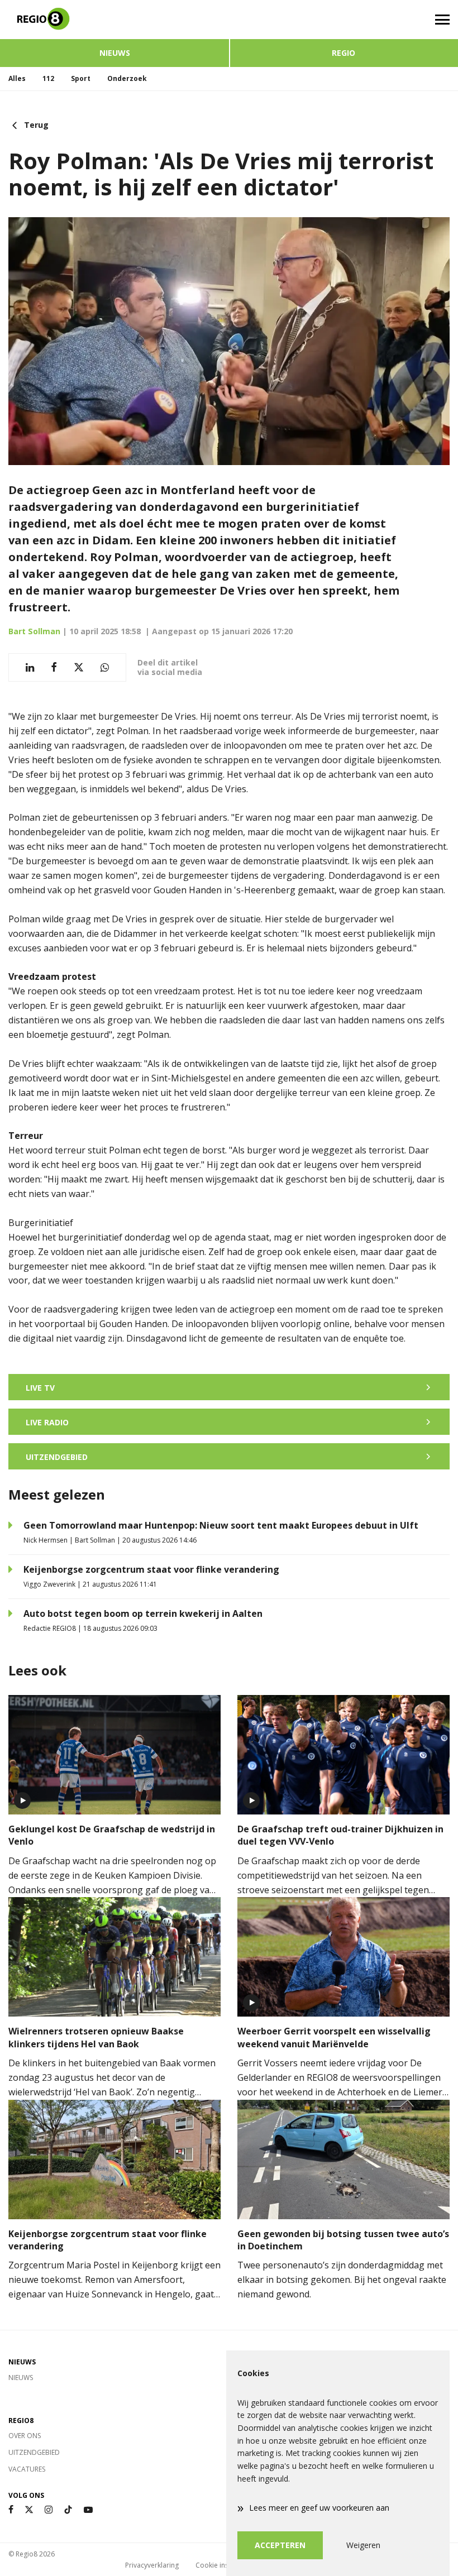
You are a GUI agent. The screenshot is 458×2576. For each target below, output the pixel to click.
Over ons (25, 2436)
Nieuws (115, 53)
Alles (17, 78)
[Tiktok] (68, 2510)
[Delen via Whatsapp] (105, 667)
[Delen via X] (79, 667)
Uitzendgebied (34, 2452)
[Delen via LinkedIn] (30, 667)
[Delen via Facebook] (54, 667)
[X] (29, 2510)
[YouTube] (88, 2510)
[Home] (115, 20)
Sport (81, 78)
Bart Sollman (34, 631)
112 (48, 78)
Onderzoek (127, 78)
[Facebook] (11, 2510)
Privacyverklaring (152, 2565)
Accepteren (280, 2545)
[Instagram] (49, 2510)
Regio (344, 53)
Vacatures (27, 2469)
